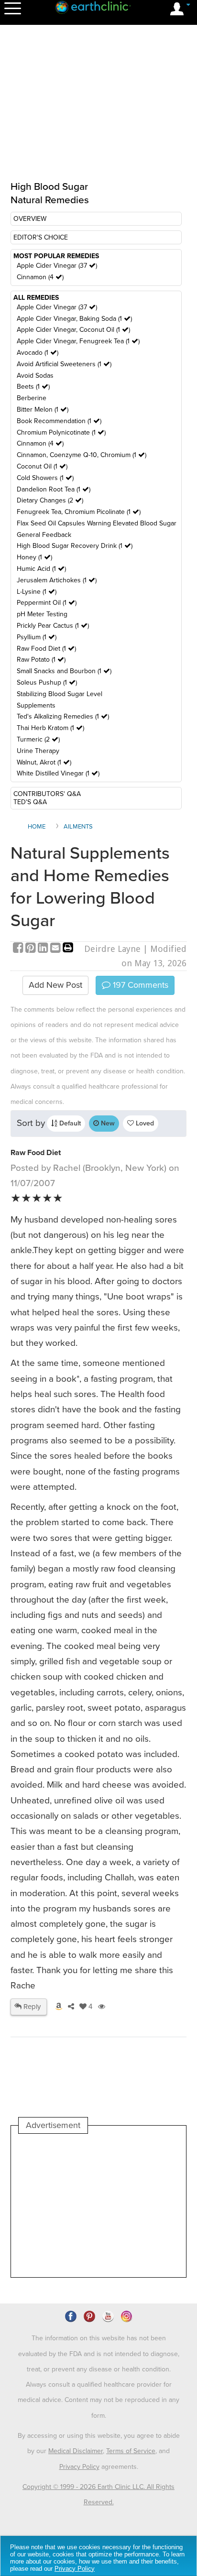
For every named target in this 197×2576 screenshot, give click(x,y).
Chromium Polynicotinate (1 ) (61, 432)
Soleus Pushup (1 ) (47, 682)
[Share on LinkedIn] (44, 949)
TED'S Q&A (30, 802)
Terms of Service (131, 2451)
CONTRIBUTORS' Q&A (47, 794)
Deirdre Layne (112, 949)
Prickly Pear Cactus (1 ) (53, 626)
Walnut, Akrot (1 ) (44, 762)
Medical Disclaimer (76, 2451)
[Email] (56, 949)
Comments (139, 985)
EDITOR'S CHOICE (41, 237)
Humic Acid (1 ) (41, 569)
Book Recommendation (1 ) (59, 421)
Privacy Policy (79, 2467)
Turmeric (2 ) (38, 739)
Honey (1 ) (34, 557)
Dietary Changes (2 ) (50, 500)
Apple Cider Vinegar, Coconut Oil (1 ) (73, 330)
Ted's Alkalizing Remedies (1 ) (63, 716)
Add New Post (55, 985)
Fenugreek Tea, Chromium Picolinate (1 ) (79, 512)
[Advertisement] (98, 2205)
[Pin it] (32, 949)
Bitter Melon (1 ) (43, 409)
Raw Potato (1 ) (41, 660)
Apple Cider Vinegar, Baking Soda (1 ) (74, 319)
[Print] (68, 949)
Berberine (32, 398)
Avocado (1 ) (38, 353)
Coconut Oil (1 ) (42, 466)
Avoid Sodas (35, 376)
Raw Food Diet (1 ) (46, 649)
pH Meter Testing (42, 614)
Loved (144, 1123)
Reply (31, 2007)
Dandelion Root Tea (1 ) (54, 489)
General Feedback (44, 535)
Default (69, 1123)
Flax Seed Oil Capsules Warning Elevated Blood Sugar (97, 523)
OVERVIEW (30, 219)
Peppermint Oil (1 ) (47, 603)
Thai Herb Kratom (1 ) (50, 728)
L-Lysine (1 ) (37, 592)
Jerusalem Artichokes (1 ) (57, 580)
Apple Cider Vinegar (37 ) (57, 266)
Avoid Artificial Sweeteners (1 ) (64, 364)
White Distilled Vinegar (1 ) (58, 773)
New (107, 1123)
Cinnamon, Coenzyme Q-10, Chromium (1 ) (82, 455)
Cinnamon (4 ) (40, 277)
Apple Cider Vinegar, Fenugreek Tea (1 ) (78, 341)
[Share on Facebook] (19, 949)
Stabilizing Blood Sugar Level (60, 694)
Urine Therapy (38, 751)
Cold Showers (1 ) (45, 478)
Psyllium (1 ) (37, 637)
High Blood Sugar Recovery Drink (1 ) (75, 546)
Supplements (36, 705)
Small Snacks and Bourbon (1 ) (64, 671)
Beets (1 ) (33, 387)
